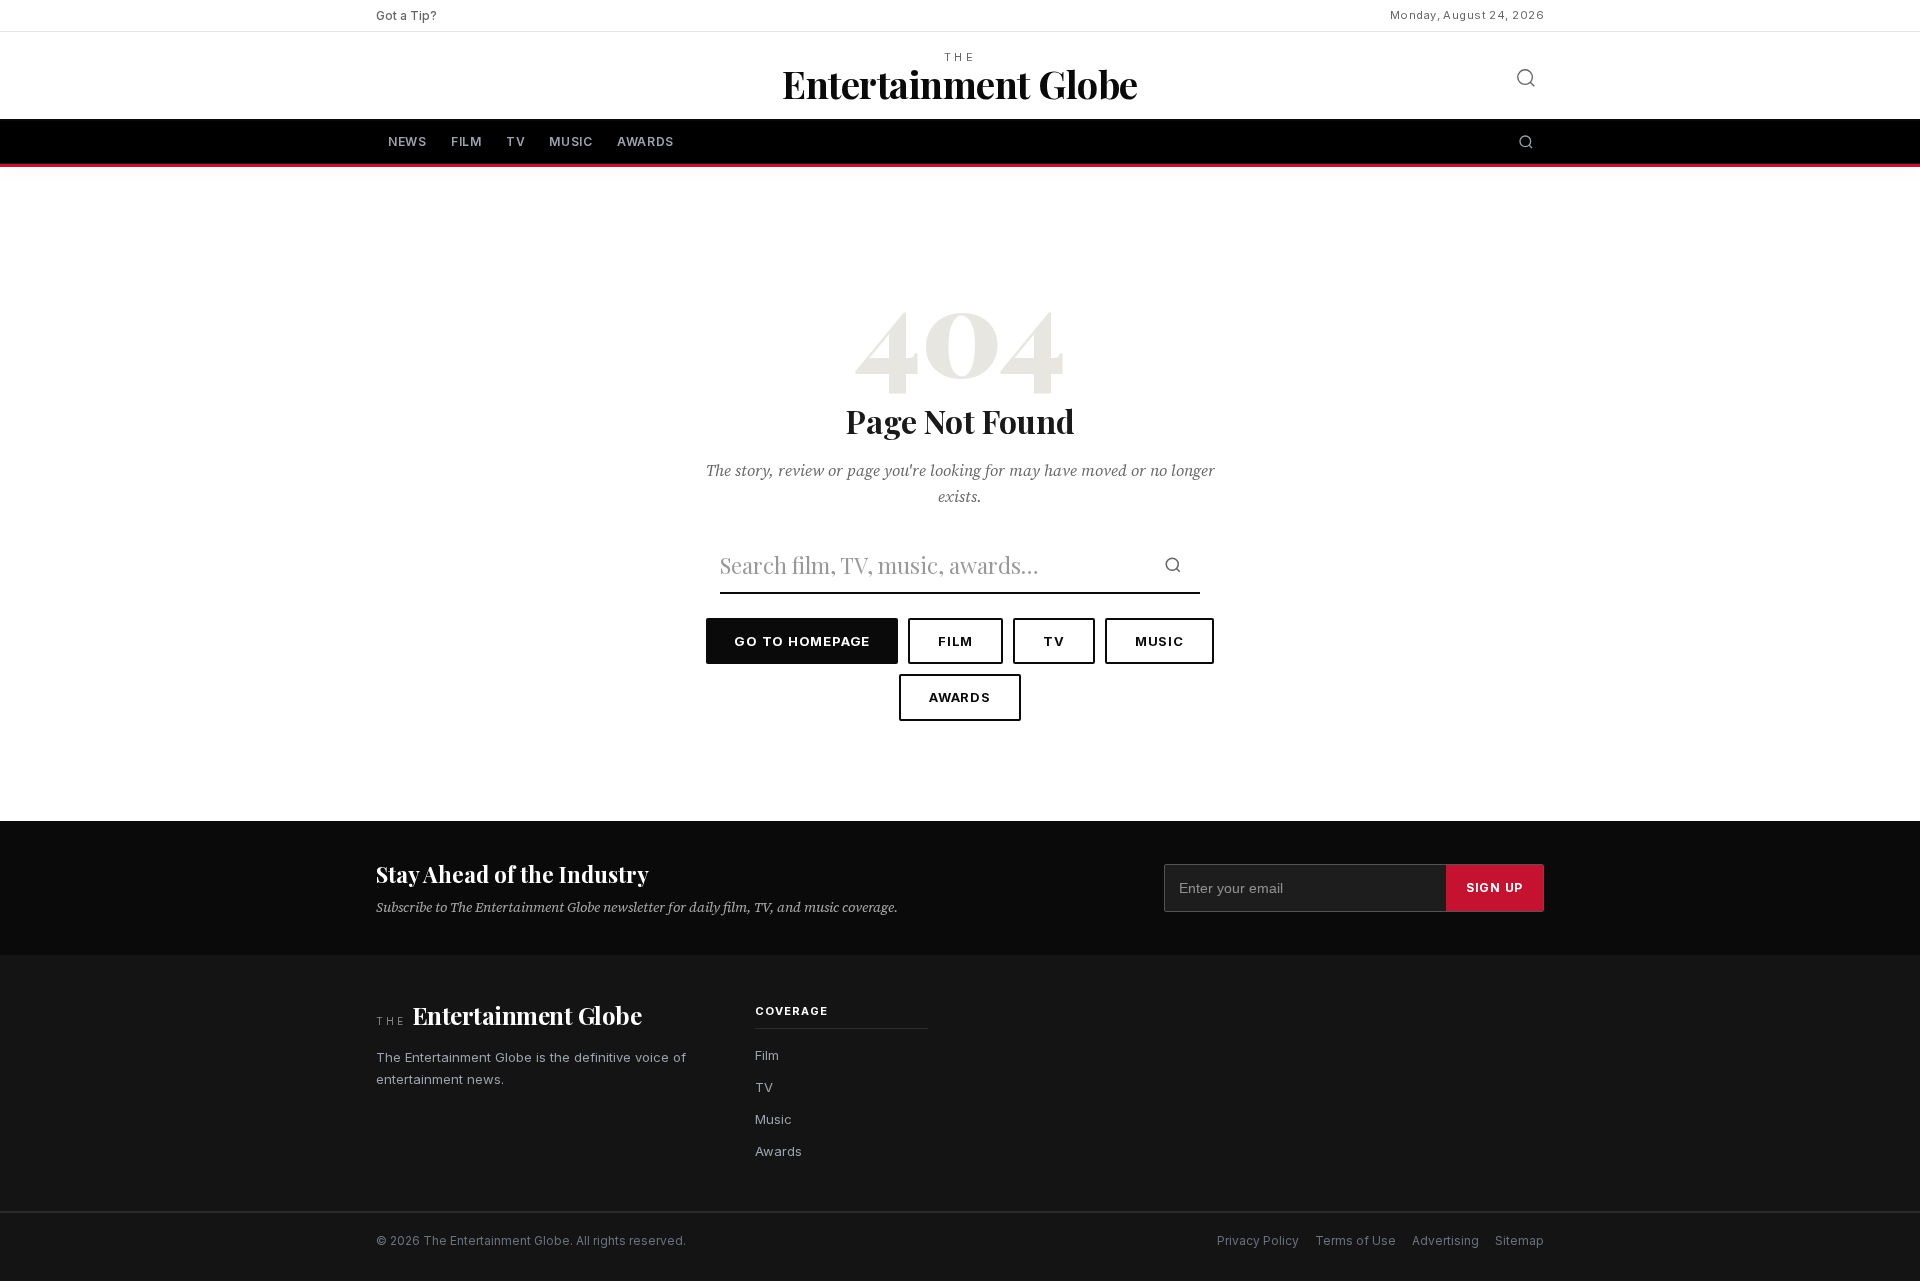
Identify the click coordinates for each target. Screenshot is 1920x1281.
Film (466, 141)
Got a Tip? (406, 15)
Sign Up (1494, 887)
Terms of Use (1355, 1240)
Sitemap (1519, 1240)
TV (515, 141)
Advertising (1445, 1240)
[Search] (1526, 78)
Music (571, 141)
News (407, 141)
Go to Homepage (802, 641)
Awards (645, 141)
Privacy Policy (1258, 1240)
